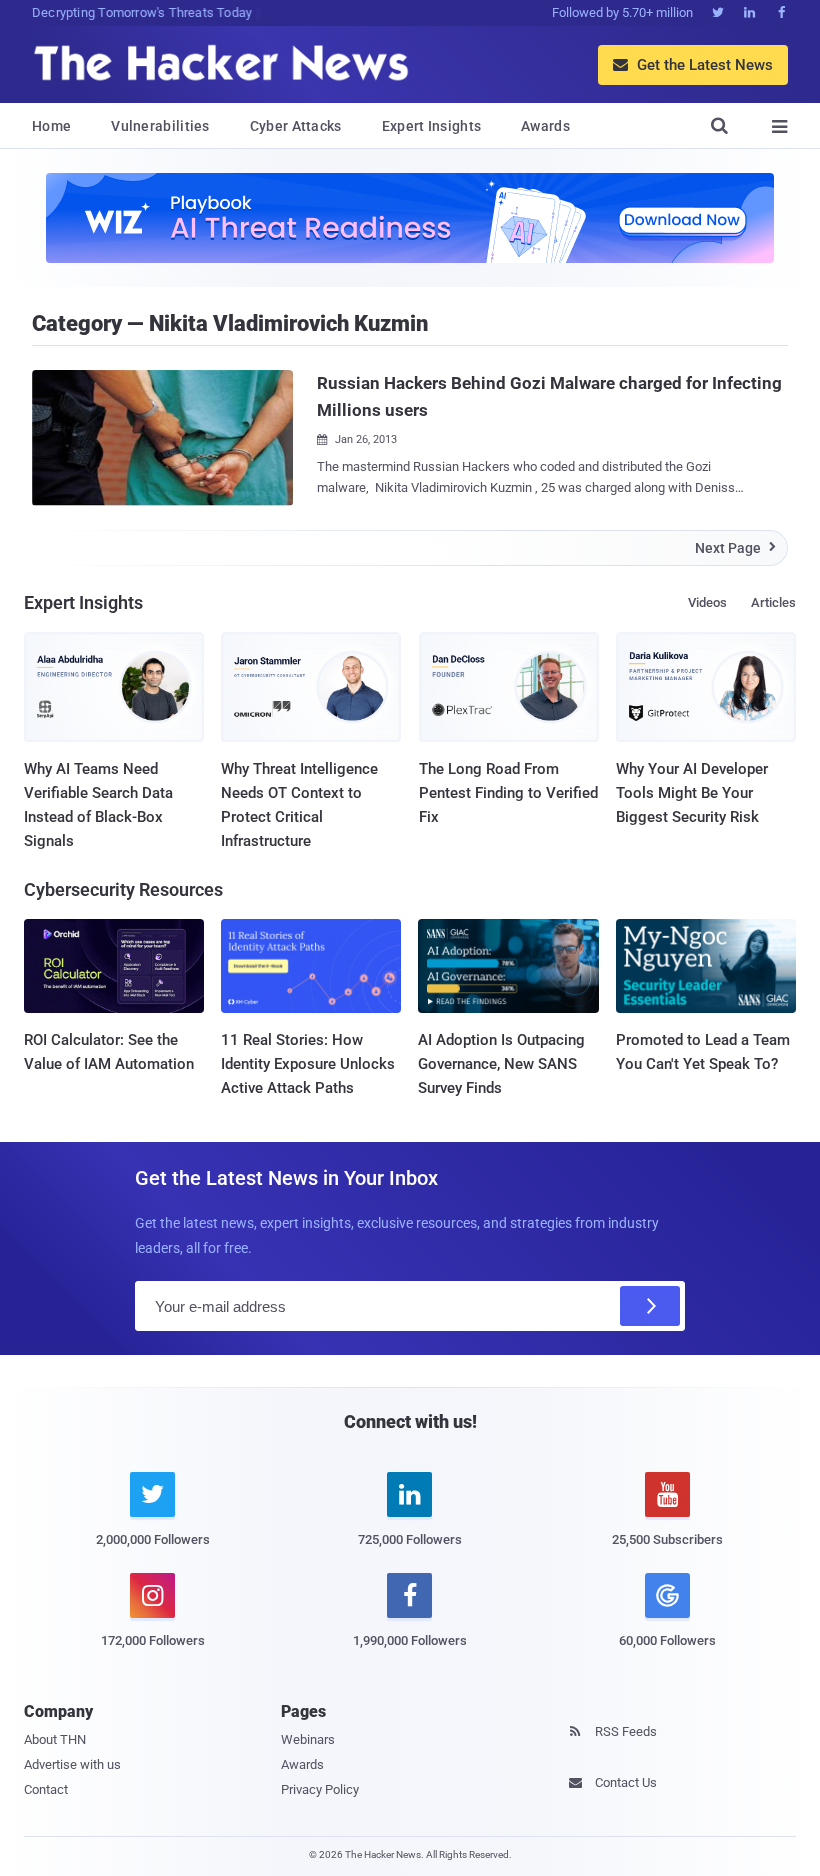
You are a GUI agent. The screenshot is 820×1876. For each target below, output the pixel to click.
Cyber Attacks (296, 126)
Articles (773, 602)
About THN (55, 1739)
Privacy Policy (320, 1789)
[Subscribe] (650, 1306)
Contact (46, 1789)
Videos (707, 602)
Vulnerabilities (160, 126)
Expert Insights (432, 126)
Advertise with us (72, 1764)
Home (51, 126)
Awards (545, 126)
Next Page (735, 548)
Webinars (308, 1739)
